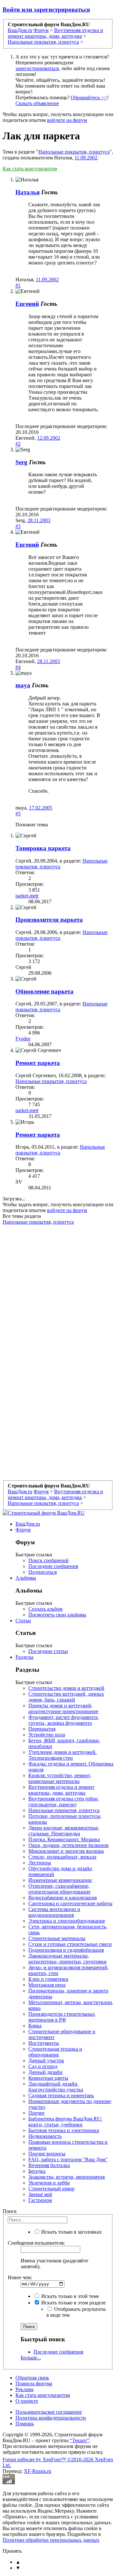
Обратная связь (32, 2378)
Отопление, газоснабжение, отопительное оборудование (59, 1889)
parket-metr (27, 896)
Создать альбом (45, 1609)
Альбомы (26, 1578)
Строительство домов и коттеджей (66, 1688)
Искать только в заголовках (71, 2232)
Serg (21, 462)
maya (23, 685)
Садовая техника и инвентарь (61, 2095)
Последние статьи (48, 1651)
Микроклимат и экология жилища (66, 1851)
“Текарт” (80, 2440)
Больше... (31, 2358)
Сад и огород (43, 2066)
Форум (23, 1530)
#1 (18, 285)
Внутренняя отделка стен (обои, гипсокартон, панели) (64, 1802)
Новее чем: (20, 2277)
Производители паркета (49, 920)
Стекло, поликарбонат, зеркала (62, 1857)
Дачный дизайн (45, 2072)
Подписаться (43, 1572)
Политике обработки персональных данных (51, 2540)
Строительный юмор (51, 2189)
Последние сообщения (53, 1566)
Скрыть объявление (37, 103)
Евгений (27, 304)
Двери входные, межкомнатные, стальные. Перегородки (64, 1831)
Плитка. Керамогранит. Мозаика (64, 1839)
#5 (18, 814)
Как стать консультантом (30, 169)
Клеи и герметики (48, 1979)
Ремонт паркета (38, 1063)
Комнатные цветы (48, 2078)
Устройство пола (47, 1735)
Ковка (35, 2026)
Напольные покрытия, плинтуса (74, 152)
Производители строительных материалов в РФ (62, 2017)
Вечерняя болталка (49, 2165)
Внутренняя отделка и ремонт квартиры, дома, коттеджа (61, 1790)
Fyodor (23, 1039)
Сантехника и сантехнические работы (70, 1903)
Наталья (28, 192)
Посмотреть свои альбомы (57, 1615)
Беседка (37, 2171)
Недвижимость (45, 2136)
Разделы (24, 1657)
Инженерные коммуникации (60, 1880)
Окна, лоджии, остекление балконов (68, 1845)
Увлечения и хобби (49, 2183)
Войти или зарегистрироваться (46, 10)
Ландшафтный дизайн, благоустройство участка (56, 2087)
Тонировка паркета (43, 848)
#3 (18, 526)
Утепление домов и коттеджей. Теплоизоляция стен (63, 1755)
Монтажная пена (47, 1985)
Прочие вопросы (47, 2154)
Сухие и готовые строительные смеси (70, 1944)
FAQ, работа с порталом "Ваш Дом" (68, 2159)
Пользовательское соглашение (49, 2412)
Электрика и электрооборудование (67, 1921)
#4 (18, 667)
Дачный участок (46, 2061)
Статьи (23, 1621)
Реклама (24, 2389)
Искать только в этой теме (69, 2296)
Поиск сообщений (48, 1560)
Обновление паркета (44, 991)
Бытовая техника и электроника (64, 2130)
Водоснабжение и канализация (63, 1898)
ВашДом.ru (28, 1524)
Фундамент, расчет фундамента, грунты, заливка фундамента (64, 1720)
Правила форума (34, 2383)
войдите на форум (67, 120)
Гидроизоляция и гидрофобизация (66, 1950)
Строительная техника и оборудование (55, 2052)
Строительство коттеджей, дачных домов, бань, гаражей (66, 1697)
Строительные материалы (57, 1938)
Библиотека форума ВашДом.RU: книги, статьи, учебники (65, 2122)
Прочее (36, 2113)
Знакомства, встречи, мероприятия (67, 2177)
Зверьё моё (40, 2194)
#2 (18, 444)
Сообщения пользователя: (36, 2243)
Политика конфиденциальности (51, 2418)
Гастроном (40, 2200)
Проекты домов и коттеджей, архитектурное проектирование (63, 1708)
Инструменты (44, 2043)
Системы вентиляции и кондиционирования (54, 1912)
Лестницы (40, 1863)
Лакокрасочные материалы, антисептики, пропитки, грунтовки (68, 1959)
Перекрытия (42, 1729)
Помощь (25, 2424)
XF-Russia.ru (38, 2471)
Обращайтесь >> (89, 97)
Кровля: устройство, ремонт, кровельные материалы (60, 1778)
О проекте (27, 2401)
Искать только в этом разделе (73, 2303)
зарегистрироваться (37, 68)
